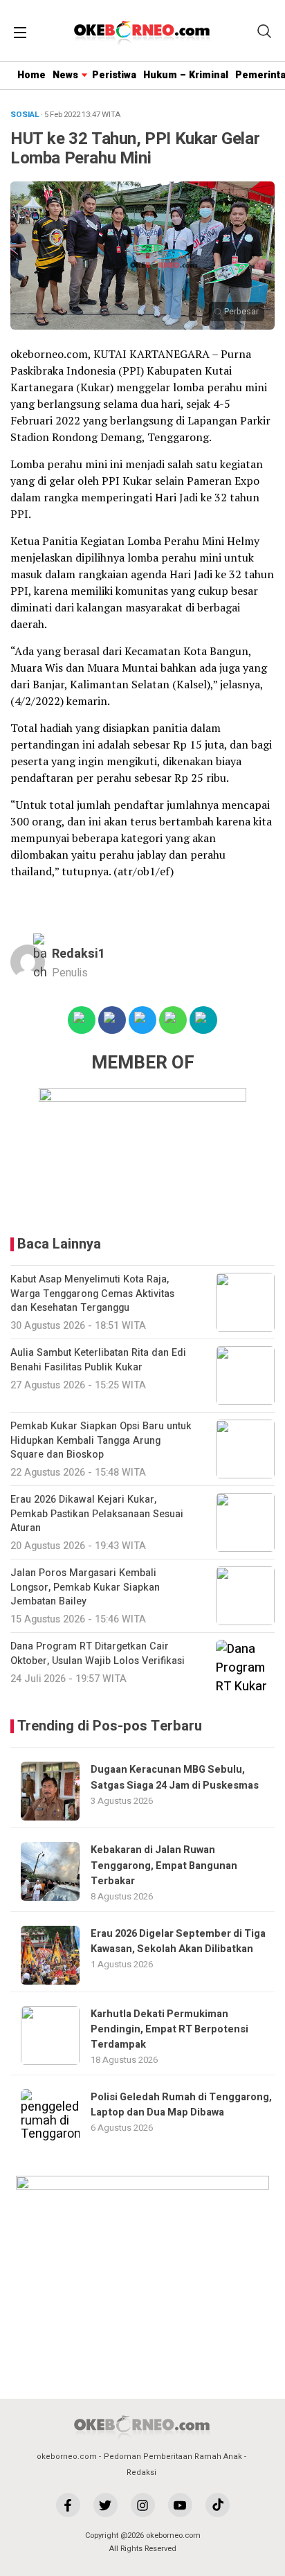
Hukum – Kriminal (186, 75)
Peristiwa (114, 75)
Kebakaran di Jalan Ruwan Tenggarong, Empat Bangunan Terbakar (164, 1866)
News (65, 75)
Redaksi (141, 2472)
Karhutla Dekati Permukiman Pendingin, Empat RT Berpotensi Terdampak (169, 2030)
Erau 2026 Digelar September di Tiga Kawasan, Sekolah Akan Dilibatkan (178, 1941)
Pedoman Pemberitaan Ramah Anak (173, 2457)
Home (31, 75)
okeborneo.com (67, 2457)
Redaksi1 (79, 954)
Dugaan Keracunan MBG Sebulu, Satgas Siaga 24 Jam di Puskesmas (175, 1777)
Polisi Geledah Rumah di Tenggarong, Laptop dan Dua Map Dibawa (181, 2105)
